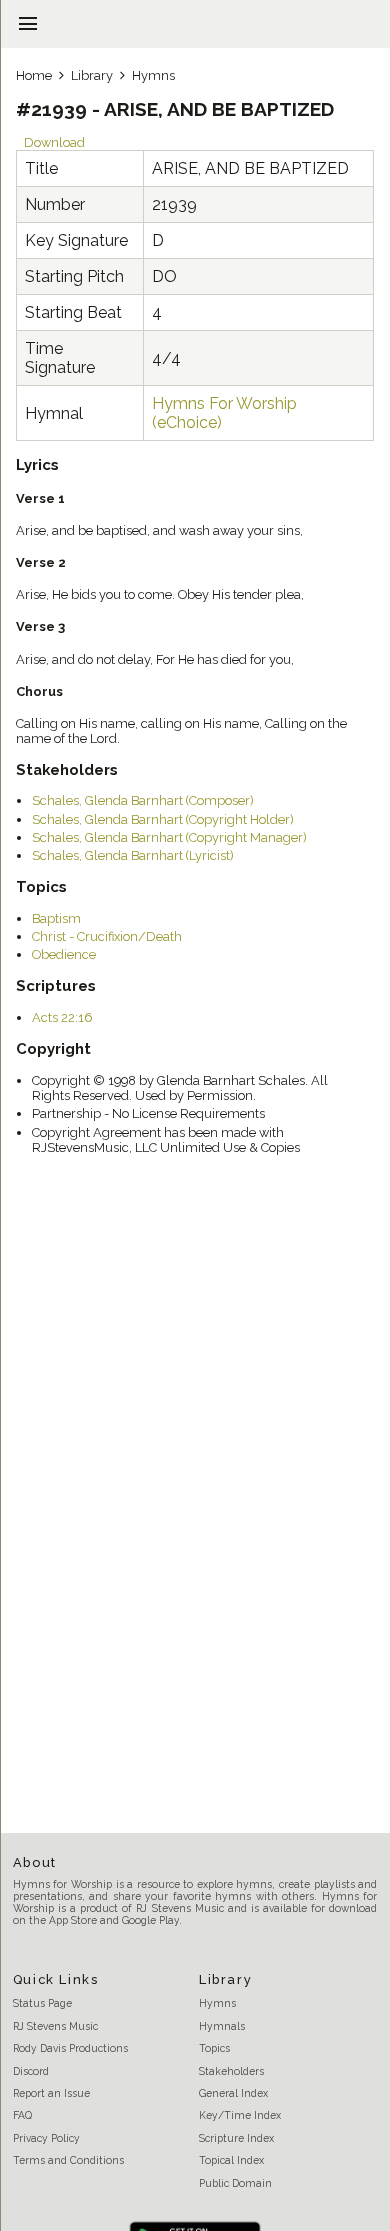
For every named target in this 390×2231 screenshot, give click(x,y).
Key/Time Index (240, 2115)
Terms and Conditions (68, 2160)
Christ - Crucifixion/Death (107, 936)
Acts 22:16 (62, 1017)
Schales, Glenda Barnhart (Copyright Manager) (169, 837)
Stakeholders (231, 2071)
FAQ (22, 2115)
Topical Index (231, 2160)
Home (34, 75)
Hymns (153, 75)
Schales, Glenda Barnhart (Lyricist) (133, 855)
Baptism (56, 918)
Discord (31, 2071)
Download (54, 142)
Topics (214, 2048)
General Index (233, 2093)
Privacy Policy (46, 2138)
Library (92, 75)
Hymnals (222, 2026)
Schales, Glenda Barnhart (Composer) (143, 800)
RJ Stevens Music (55, 2026)
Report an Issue (51, 2093)
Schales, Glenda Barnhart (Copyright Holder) (163, 819)
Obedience (64, 954)
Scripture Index (236, 2138)
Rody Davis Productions (70, 2048)
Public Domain (235, 2183)
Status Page (42, 2003)
